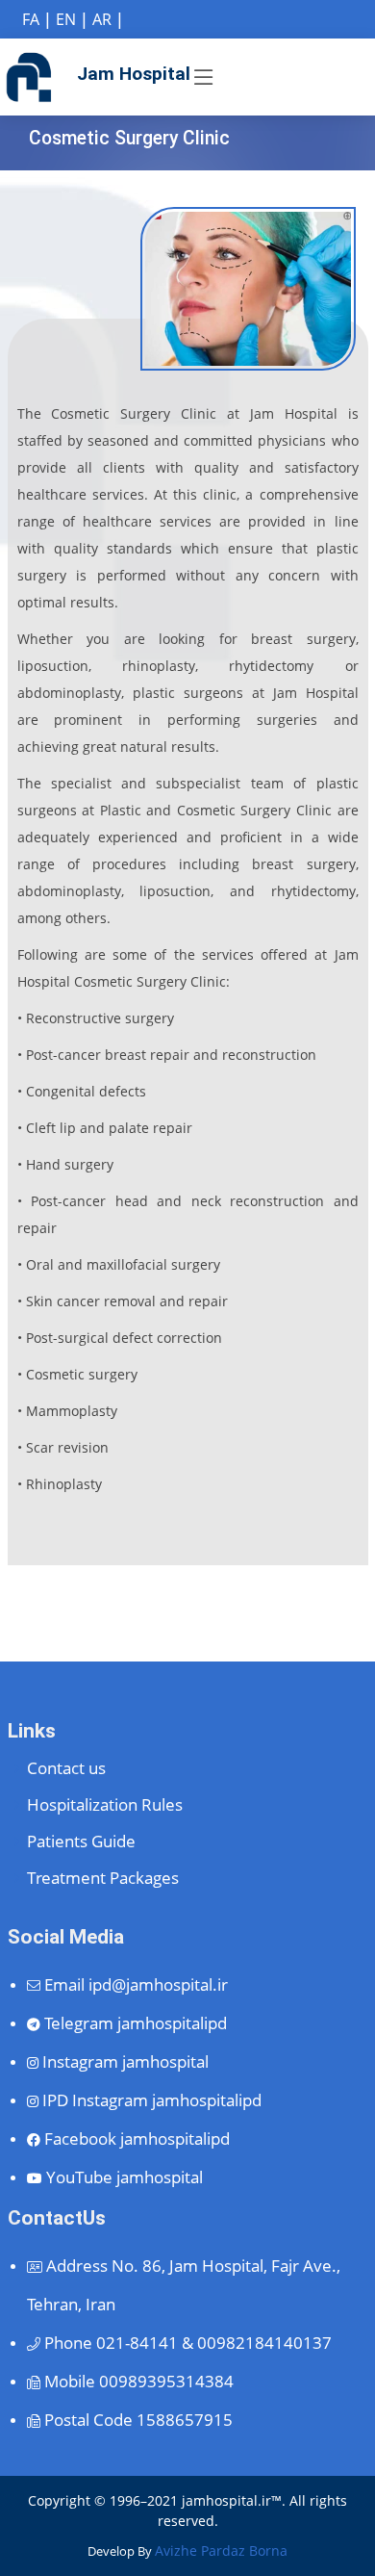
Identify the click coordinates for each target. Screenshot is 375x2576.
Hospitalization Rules (105, 1804)
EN (66, 19)
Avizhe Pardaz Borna (221, 2550)
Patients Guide (81, 1841)
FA (31, 19)
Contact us (66, 1768)
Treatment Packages (103, 1878)
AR (102, 19)
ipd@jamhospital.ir (136, 1984)
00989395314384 (139, 2381)
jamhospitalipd (136, 2023)
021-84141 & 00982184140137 (188, 2343)
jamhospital (125, 2061)
